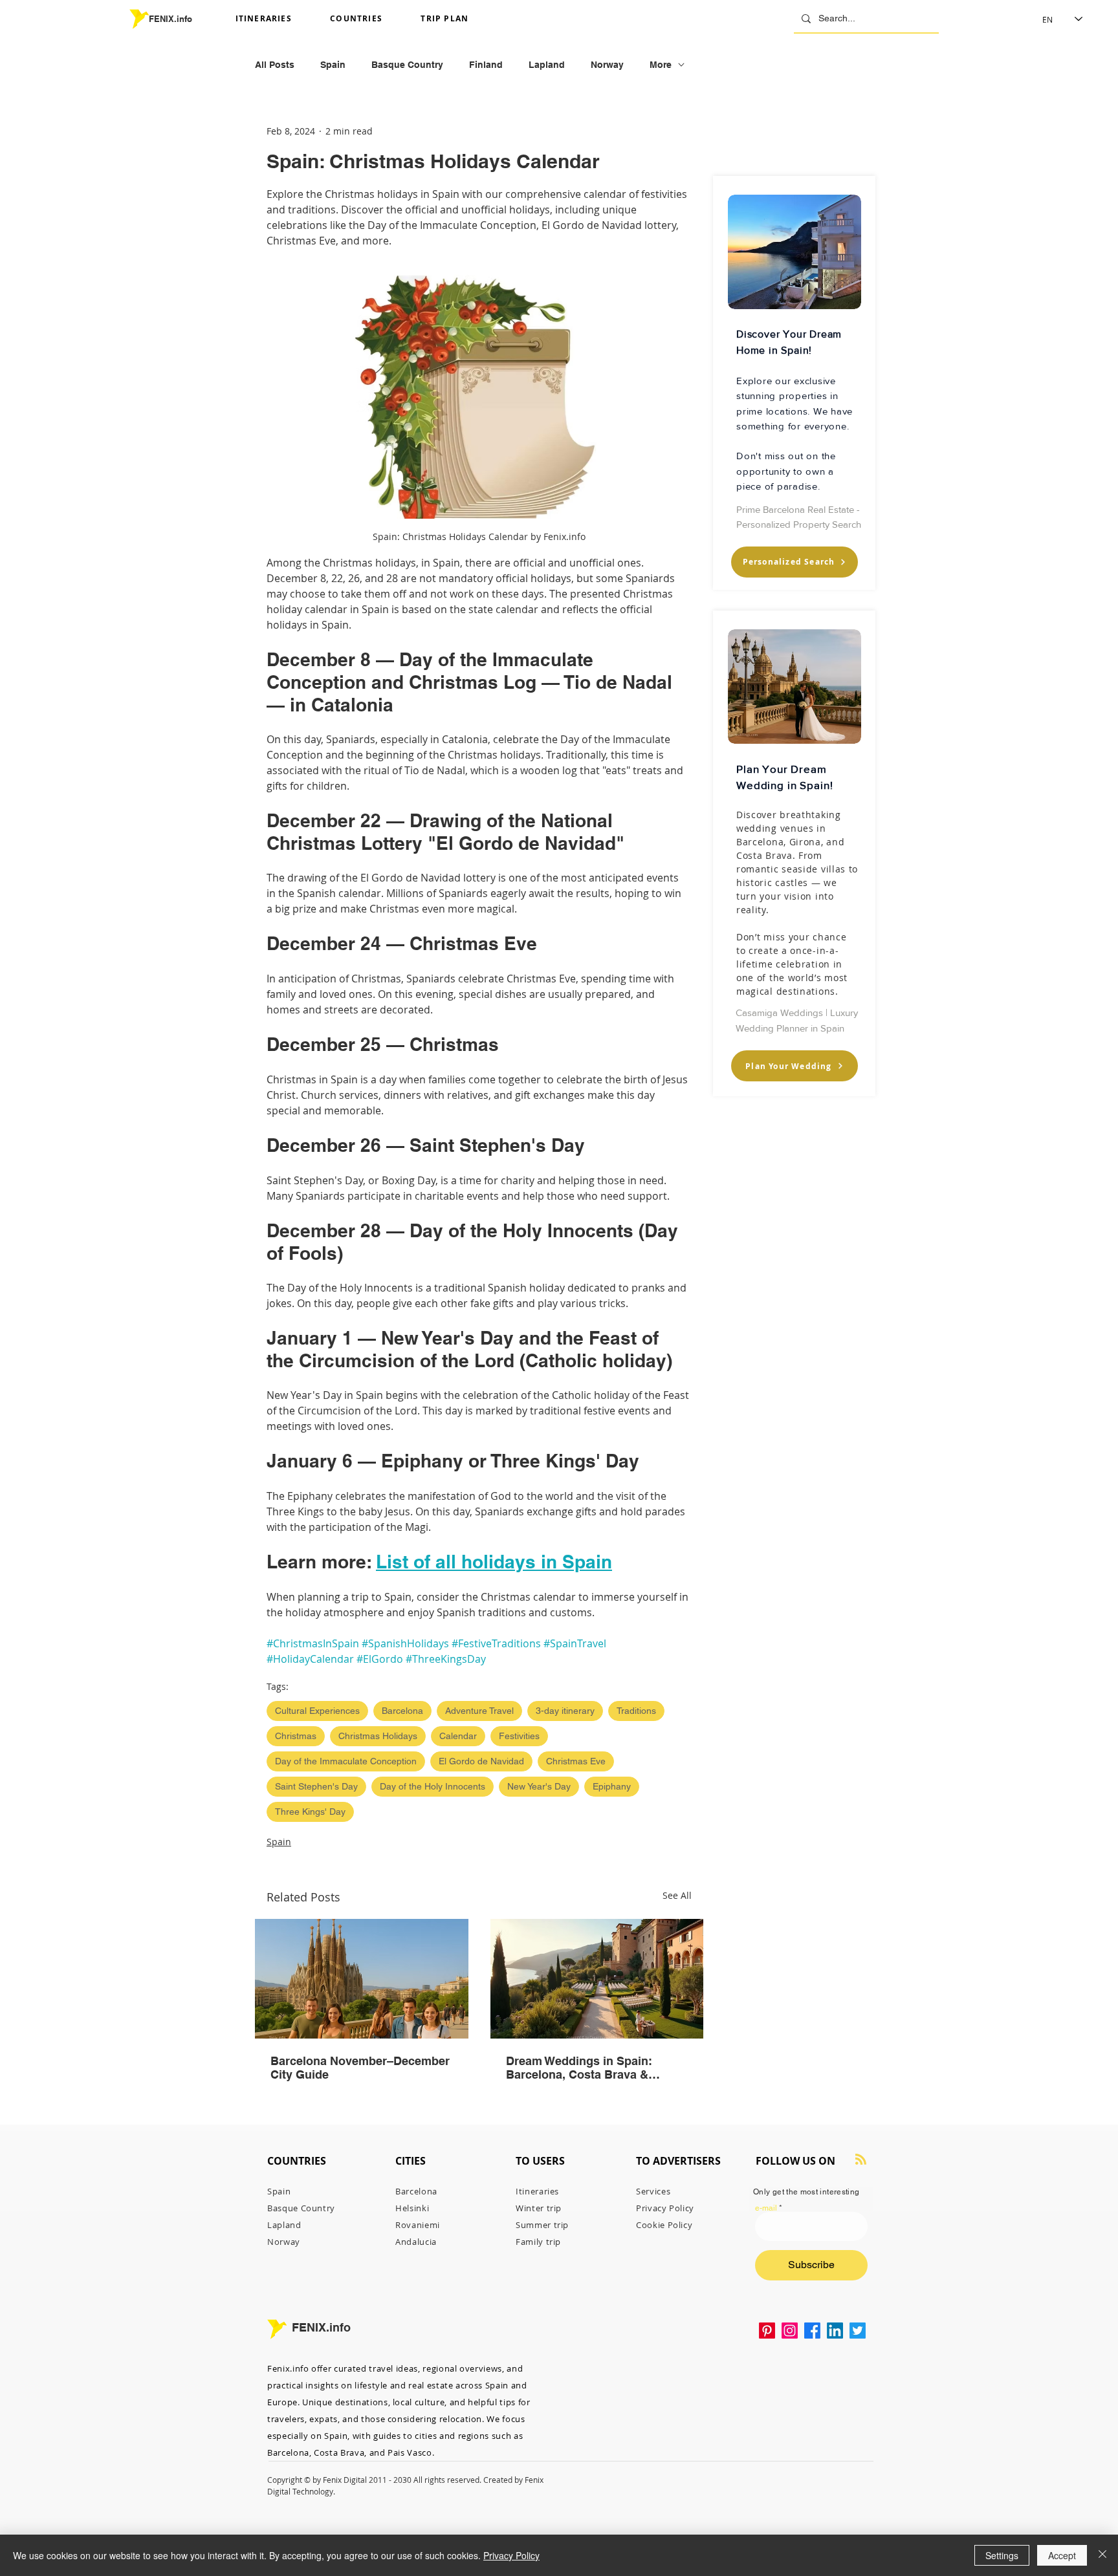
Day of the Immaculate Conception (346, 1761)
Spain (333, 65)
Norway (607, 65)
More (661, 65)
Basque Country (407, 65)
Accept (1062, 2555)
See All (677, 1895)
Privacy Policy (511, 2555)
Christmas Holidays (378, 1736)
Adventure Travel (479, 1711)
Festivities (519, 1736)
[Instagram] (790, 2331)
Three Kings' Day (310, 1812)
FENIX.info (170, 19)
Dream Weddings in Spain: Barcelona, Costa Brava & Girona (579, 2068)
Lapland (547, 65)
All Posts (275, 65)
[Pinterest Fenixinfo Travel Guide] (767, 2331)
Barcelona (402, 1711)
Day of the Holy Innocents (433, 1786)
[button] (278, 19)
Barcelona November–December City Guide (360, 2068)
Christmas (296, 1736)
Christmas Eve (576, 1761)
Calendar (458, 1736)
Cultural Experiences (317, 1711)
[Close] (1102, 2555)
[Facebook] (812, 2331)
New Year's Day (539, 1786)
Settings (1002, 2555)
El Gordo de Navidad (481, 1761)
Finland (486, 65)
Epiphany (612, 1786)
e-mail (766, 2208)
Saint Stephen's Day (316, 1786)
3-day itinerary (565, 1711)
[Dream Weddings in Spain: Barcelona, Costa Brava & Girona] (597, 1979)
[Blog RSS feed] (861, 2160)
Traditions (636, 1711)
